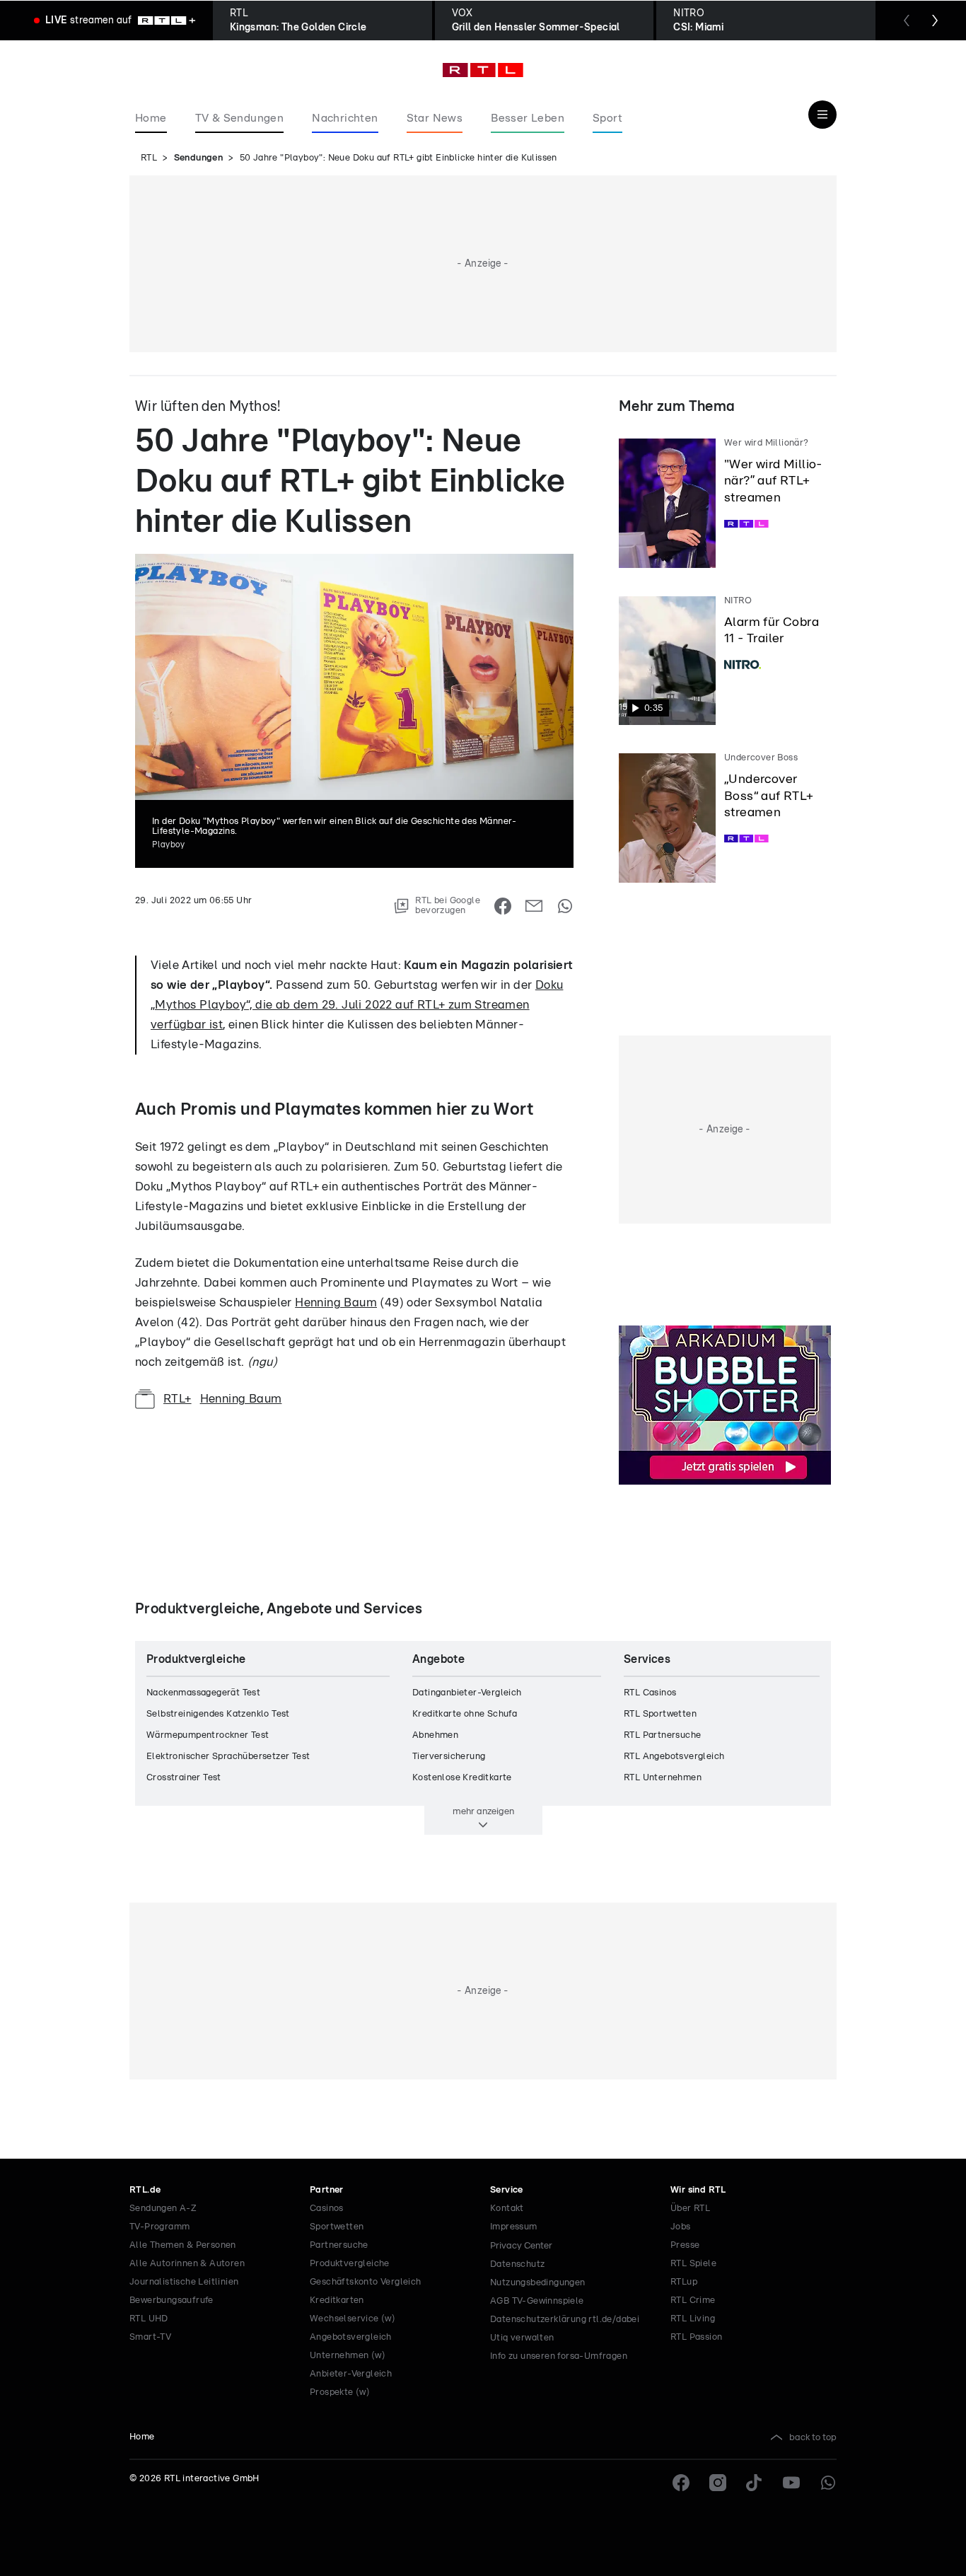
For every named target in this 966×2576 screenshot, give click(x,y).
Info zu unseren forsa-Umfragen (559, 2356)
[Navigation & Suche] (822, 115)
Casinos (327, 2209)
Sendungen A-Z (163, 2209)
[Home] (483, 70)
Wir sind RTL (698, 2190)
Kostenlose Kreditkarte (462, 1778)
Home (142, 2437)
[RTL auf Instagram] (718, 2483)
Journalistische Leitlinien (184, 2282)
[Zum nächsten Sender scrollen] (935, 21)
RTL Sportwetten (660, 1714)
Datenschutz (517, 2264)
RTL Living (693, 2319)
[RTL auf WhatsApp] (828, 2483)
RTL (149, 158)
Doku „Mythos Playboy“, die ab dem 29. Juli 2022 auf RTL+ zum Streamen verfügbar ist (357, 1005)
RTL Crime (693, 2301)
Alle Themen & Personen (183, 2245)
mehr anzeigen (483, 1811)
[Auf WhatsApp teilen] (565, 906)
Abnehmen (435, 1735)
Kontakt (507, 2209)
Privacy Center (521, 2246)
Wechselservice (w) (353, 2319)
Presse (685, 2245)
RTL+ (178, 1399)
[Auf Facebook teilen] (503, 906)
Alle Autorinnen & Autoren (187, 2264)
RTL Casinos (650, 1693)
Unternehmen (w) (348, 2356)
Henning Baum (336, 1302)
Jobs (681, 2227)
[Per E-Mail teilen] (534, 906)
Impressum (514, 2227)
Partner (327, 2190)
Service (507, 2190)
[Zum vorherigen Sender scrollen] (907, 21)
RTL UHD (149, 2319)
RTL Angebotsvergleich (674, 1757)
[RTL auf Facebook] (681, 2483)
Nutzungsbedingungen (538, 2283)
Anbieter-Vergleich (351, 2374)
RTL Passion (696, 2337)
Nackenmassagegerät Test (203, 1693)
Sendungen (199, 158)
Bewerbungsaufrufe (171, 2301)
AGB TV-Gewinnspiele (537, 2301)
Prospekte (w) (340, 2392)
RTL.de (145, 2190)
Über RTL (690, 2209)
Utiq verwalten (522, 2338)
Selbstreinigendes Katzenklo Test (218, 1714)
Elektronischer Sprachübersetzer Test (228, 1757)
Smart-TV (150, 2337)
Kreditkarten (337, 2301)
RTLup (684, 2282)
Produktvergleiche (350, 2264)
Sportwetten (337, 2227)
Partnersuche (339, 2245)
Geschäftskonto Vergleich (366, 2282)
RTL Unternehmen (663, 1778)
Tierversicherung (449, 1757)
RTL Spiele (693, 2264)
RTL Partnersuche (662, 1735)
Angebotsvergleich (351, 2337)
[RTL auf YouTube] (791, 2483)
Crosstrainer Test (184, 1778)
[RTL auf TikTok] (755, 2483)
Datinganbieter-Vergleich (467, 1693)
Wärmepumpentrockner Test (208, 1735)
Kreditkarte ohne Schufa (465, 1714)
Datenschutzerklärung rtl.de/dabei (565, 2320)
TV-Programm (159, 2227)
